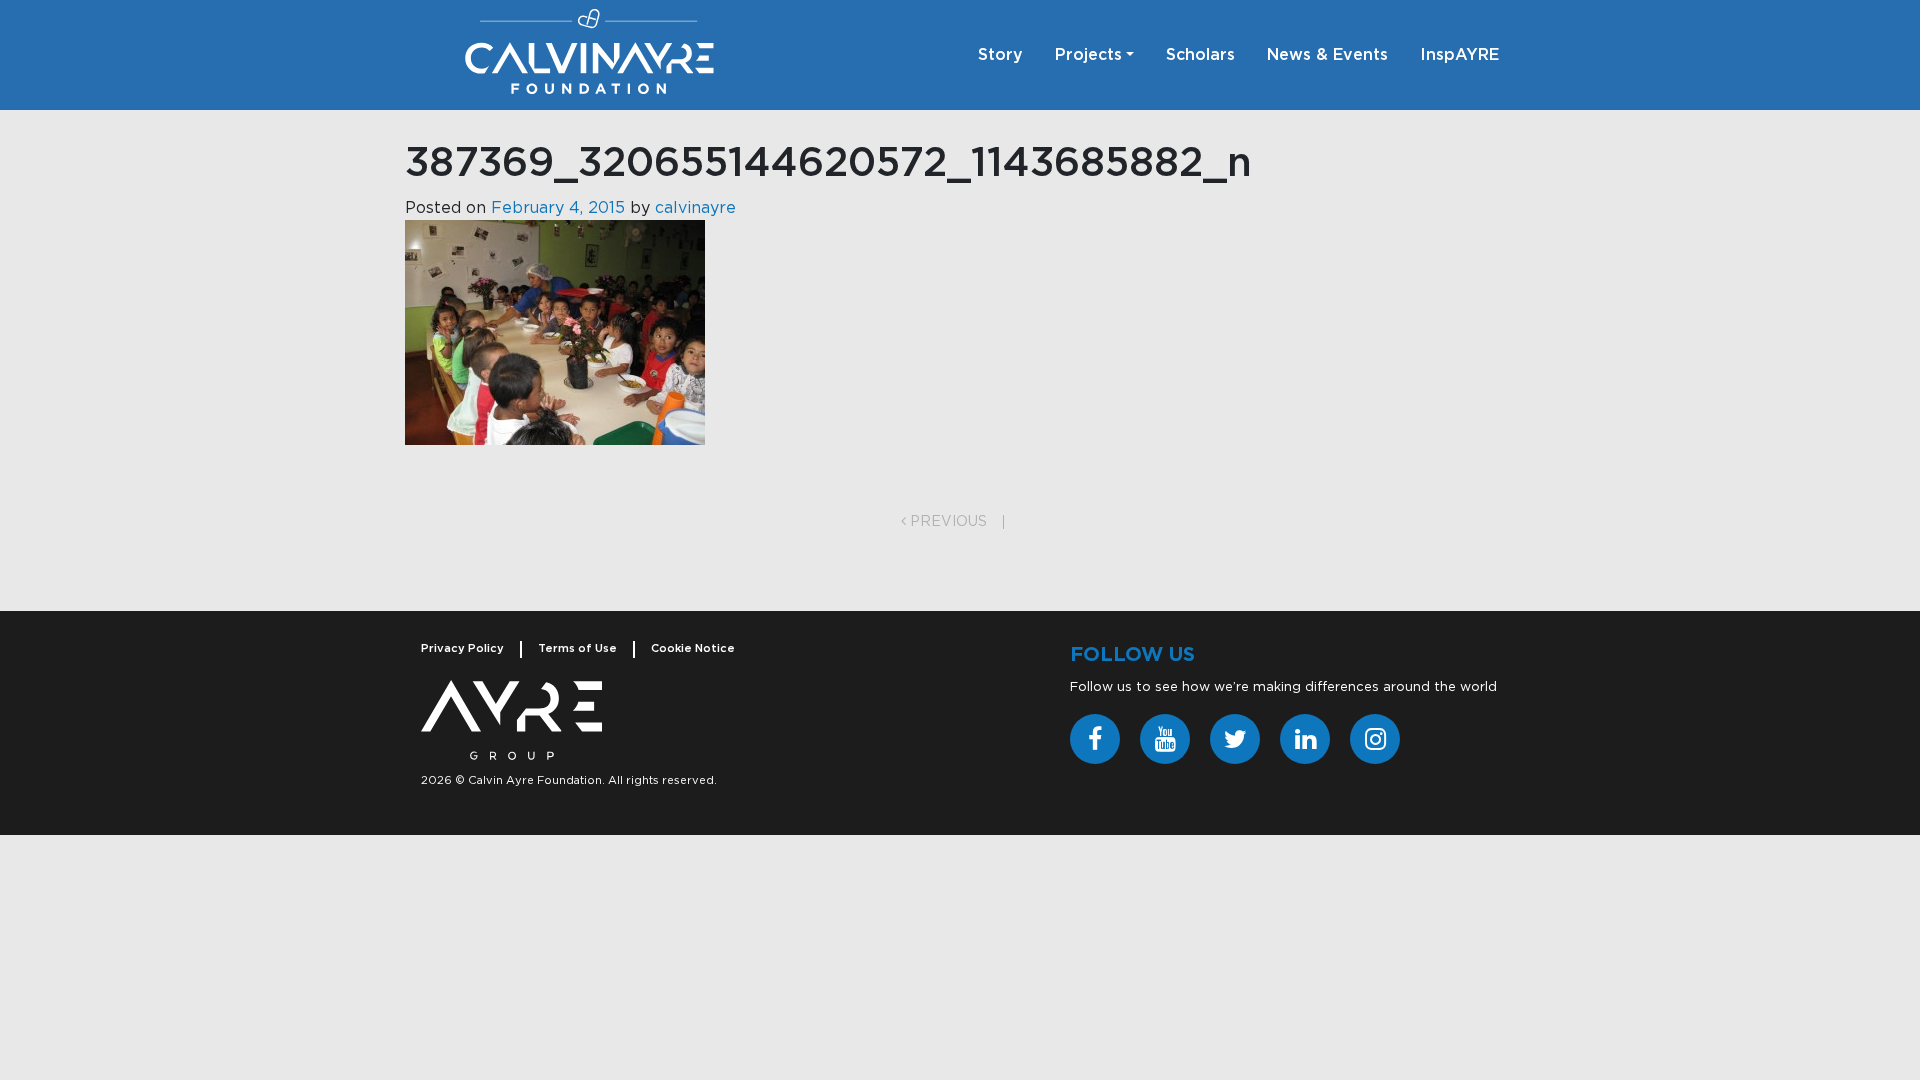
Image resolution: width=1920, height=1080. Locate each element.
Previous (946, 522)
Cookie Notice (693, 648)
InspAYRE (1459, 55)
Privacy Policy (462, 648)
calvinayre (695, 208)
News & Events (1327, 55)
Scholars (1200, 55)
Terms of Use (577, 648)
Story (1000, 55)
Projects (1088, 55)
